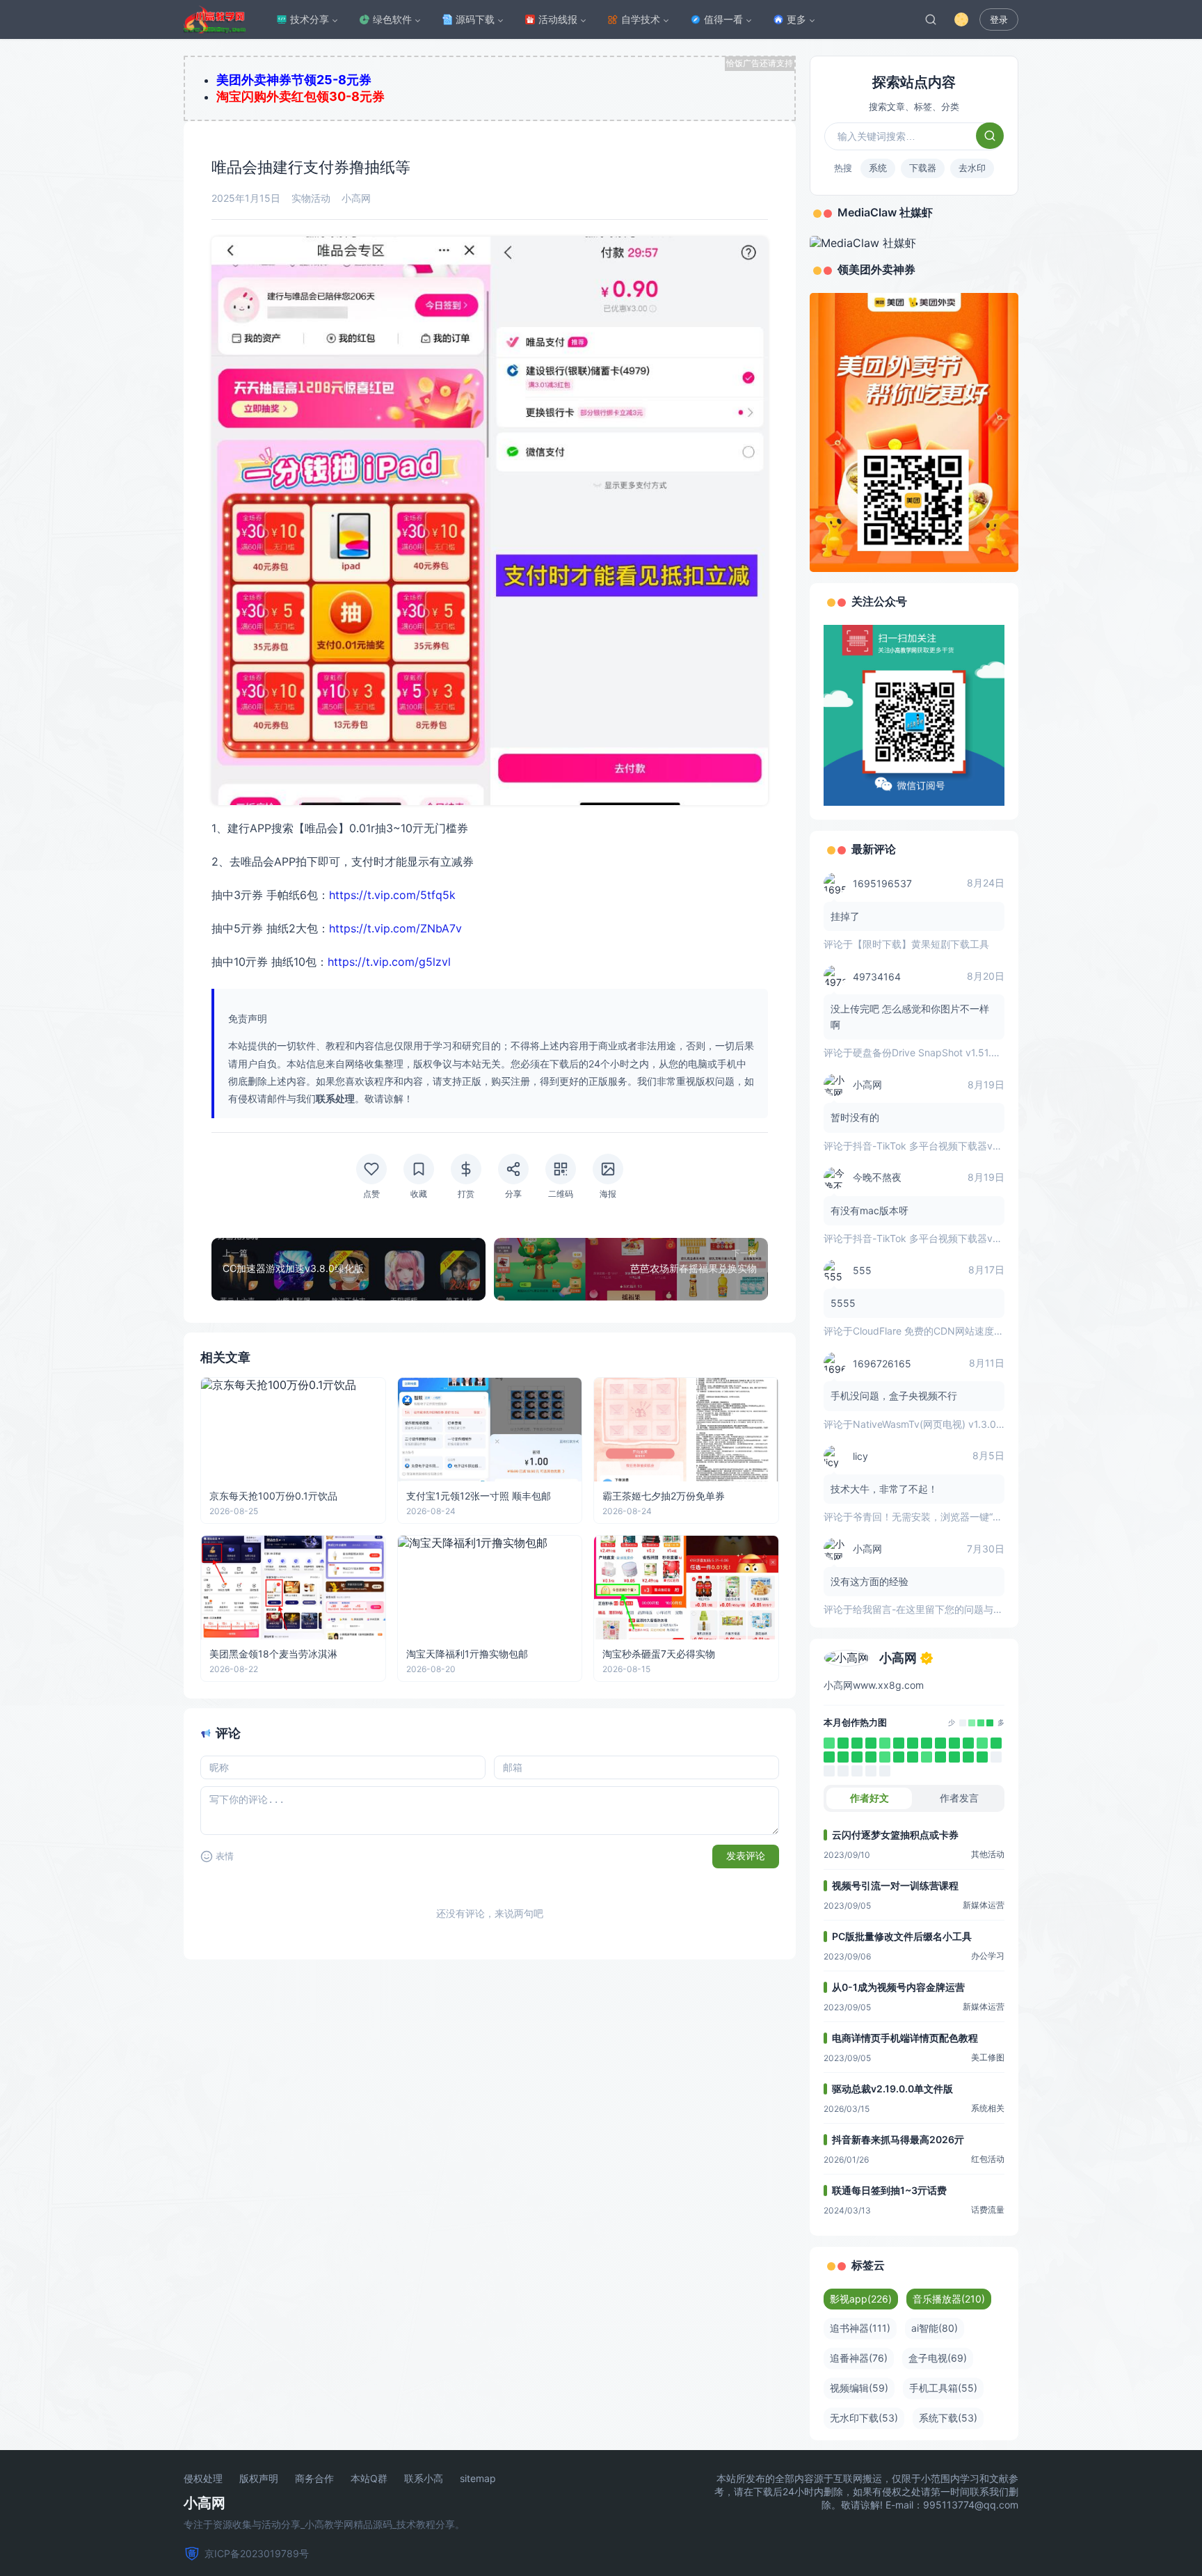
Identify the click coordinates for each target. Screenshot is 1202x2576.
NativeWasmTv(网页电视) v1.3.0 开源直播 (945, 1424)
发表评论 (746, 1856)
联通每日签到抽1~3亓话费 (889, 2190)
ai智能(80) (935, 2328)
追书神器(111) (860, 2328)
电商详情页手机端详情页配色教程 (905, 2038)
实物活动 (311, 198)
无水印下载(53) (864, 2418)
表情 (225, 1856)
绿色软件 (392, 19)
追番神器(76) (859, 2358)
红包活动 (988, 2159)
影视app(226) (861, 2299)
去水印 (972, 168)
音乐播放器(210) (949, 2299)
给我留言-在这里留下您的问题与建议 (933, 1609)
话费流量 (988, 2210)
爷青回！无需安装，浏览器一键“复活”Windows (955, 1517)
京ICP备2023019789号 (257, 2553)
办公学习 (988, 1956)
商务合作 (314, 2479)
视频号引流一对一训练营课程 (895, 1885)
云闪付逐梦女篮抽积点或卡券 (895, 1835)
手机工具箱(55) (943, 2388)
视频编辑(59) (859, 2388)
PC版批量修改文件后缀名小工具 (902, 1936)
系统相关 (988, 2108)
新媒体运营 (984, 1905)
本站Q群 (369, 2479)
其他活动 (988, 1854)
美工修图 (988, 2057)
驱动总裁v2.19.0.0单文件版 (892, 2089)
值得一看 (723, 19)
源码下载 (475, 19)
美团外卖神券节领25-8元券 (294, 80)
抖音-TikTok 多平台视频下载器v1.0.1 (933, 1146)
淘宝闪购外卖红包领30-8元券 (300, 96)
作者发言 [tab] (959, 1798)
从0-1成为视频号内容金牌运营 (898, 1987)
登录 (999, 20)
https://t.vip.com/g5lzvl (389, 962)
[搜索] (931, 19)
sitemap (478, 2479)
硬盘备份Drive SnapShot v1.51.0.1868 (938, 1052)
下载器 (923, 168)
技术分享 (310, 19)
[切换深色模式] (961, 19)
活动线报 (558, 19)
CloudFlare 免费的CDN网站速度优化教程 (943, 1331)
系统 (878, 168)
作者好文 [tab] (870, 1798)
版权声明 (259, 2479)
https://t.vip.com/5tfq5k (392, 895)
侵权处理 (203, 2479)
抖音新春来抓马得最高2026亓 (898, 2139)
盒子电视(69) (938, 2358)
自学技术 (641, 19)
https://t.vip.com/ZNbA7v (395, 928)
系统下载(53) (948, 2418)
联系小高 (424, 2479)
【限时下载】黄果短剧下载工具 (921, 944)
